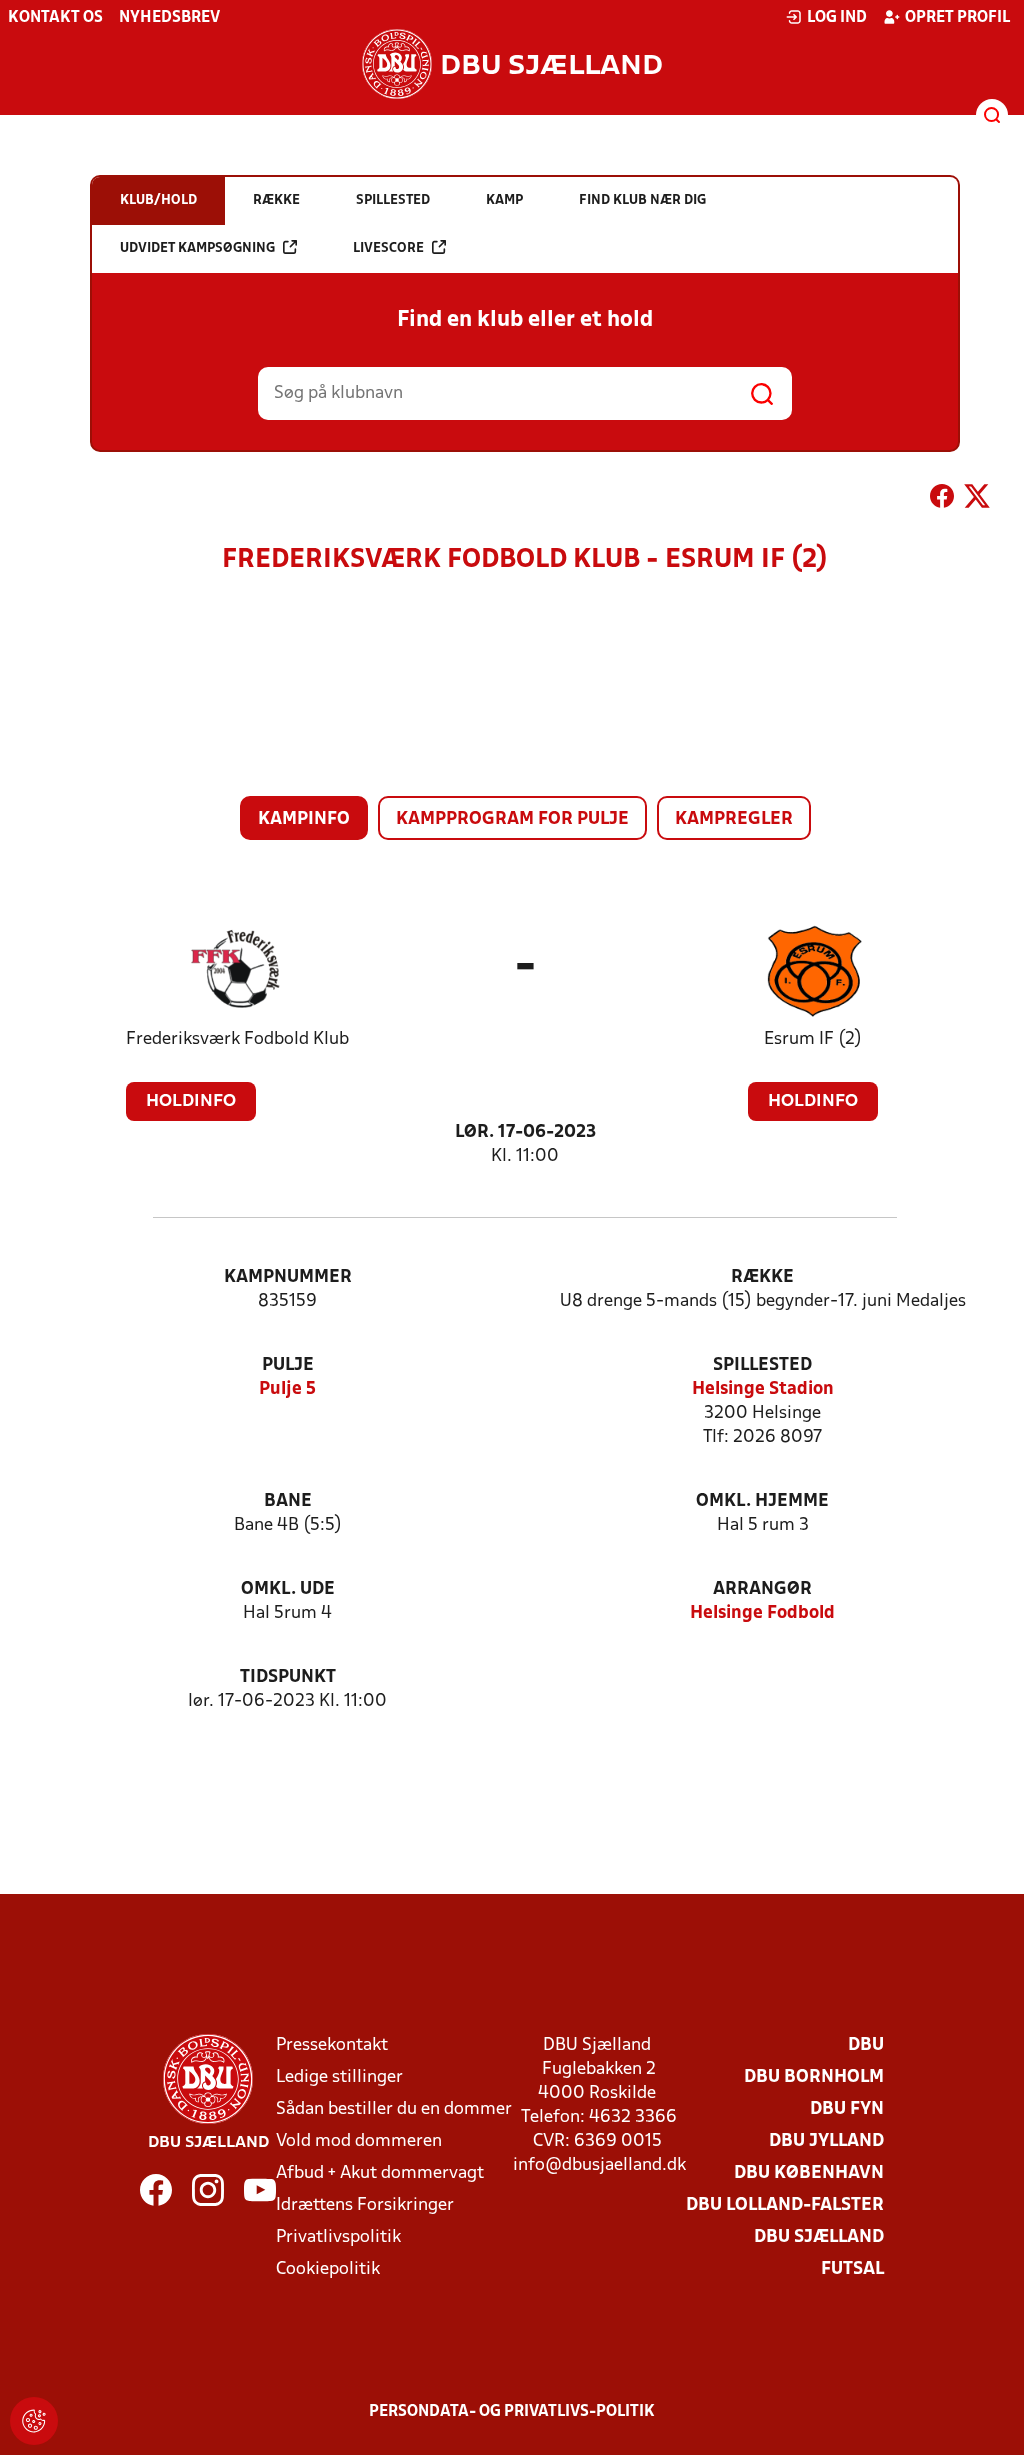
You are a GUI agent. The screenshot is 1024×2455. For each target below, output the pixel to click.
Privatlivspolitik (338, 2237)
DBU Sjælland (819, 2237)
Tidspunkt (288, 1677)
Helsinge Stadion (763, 1389)
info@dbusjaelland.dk (599, 2165)
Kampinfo (304, 819)
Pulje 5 (287, 1389)
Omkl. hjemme (762, 1501)
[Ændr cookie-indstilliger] (34, 2421)
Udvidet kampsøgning (197, 248)
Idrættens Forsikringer (365, 2205)
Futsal (852, 2269)
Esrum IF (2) (813, 1039)
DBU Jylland (826, 2141)
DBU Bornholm (814, 2077)
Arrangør (762, 1589)
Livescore (388, 248)
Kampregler (734, 819)
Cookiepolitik (328, 2269)
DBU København (809, 2173)
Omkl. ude (288, 1589)
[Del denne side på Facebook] (942, 500)
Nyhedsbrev (169, 18)
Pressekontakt (332, 2045)
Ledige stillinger (339, 2077)
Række (762, 1277)
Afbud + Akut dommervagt (380, 2173)
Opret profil (957, 18)
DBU (866, 2045)
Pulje (288, 1365)
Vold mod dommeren (359, 2141)
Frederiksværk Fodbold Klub (237, 1039)
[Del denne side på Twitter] (977, 500)
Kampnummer (288, 1277)
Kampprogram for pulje (512, 819)
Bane (288, 1501)
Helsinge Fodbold (762, 1613)
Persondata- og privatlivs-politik (512, 2412)
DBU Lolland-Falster (785, 2205)
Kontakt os (55, 18)
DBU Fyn (847, 2109)
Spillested (762, 1365)
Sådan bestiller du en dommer (394, 2109)
